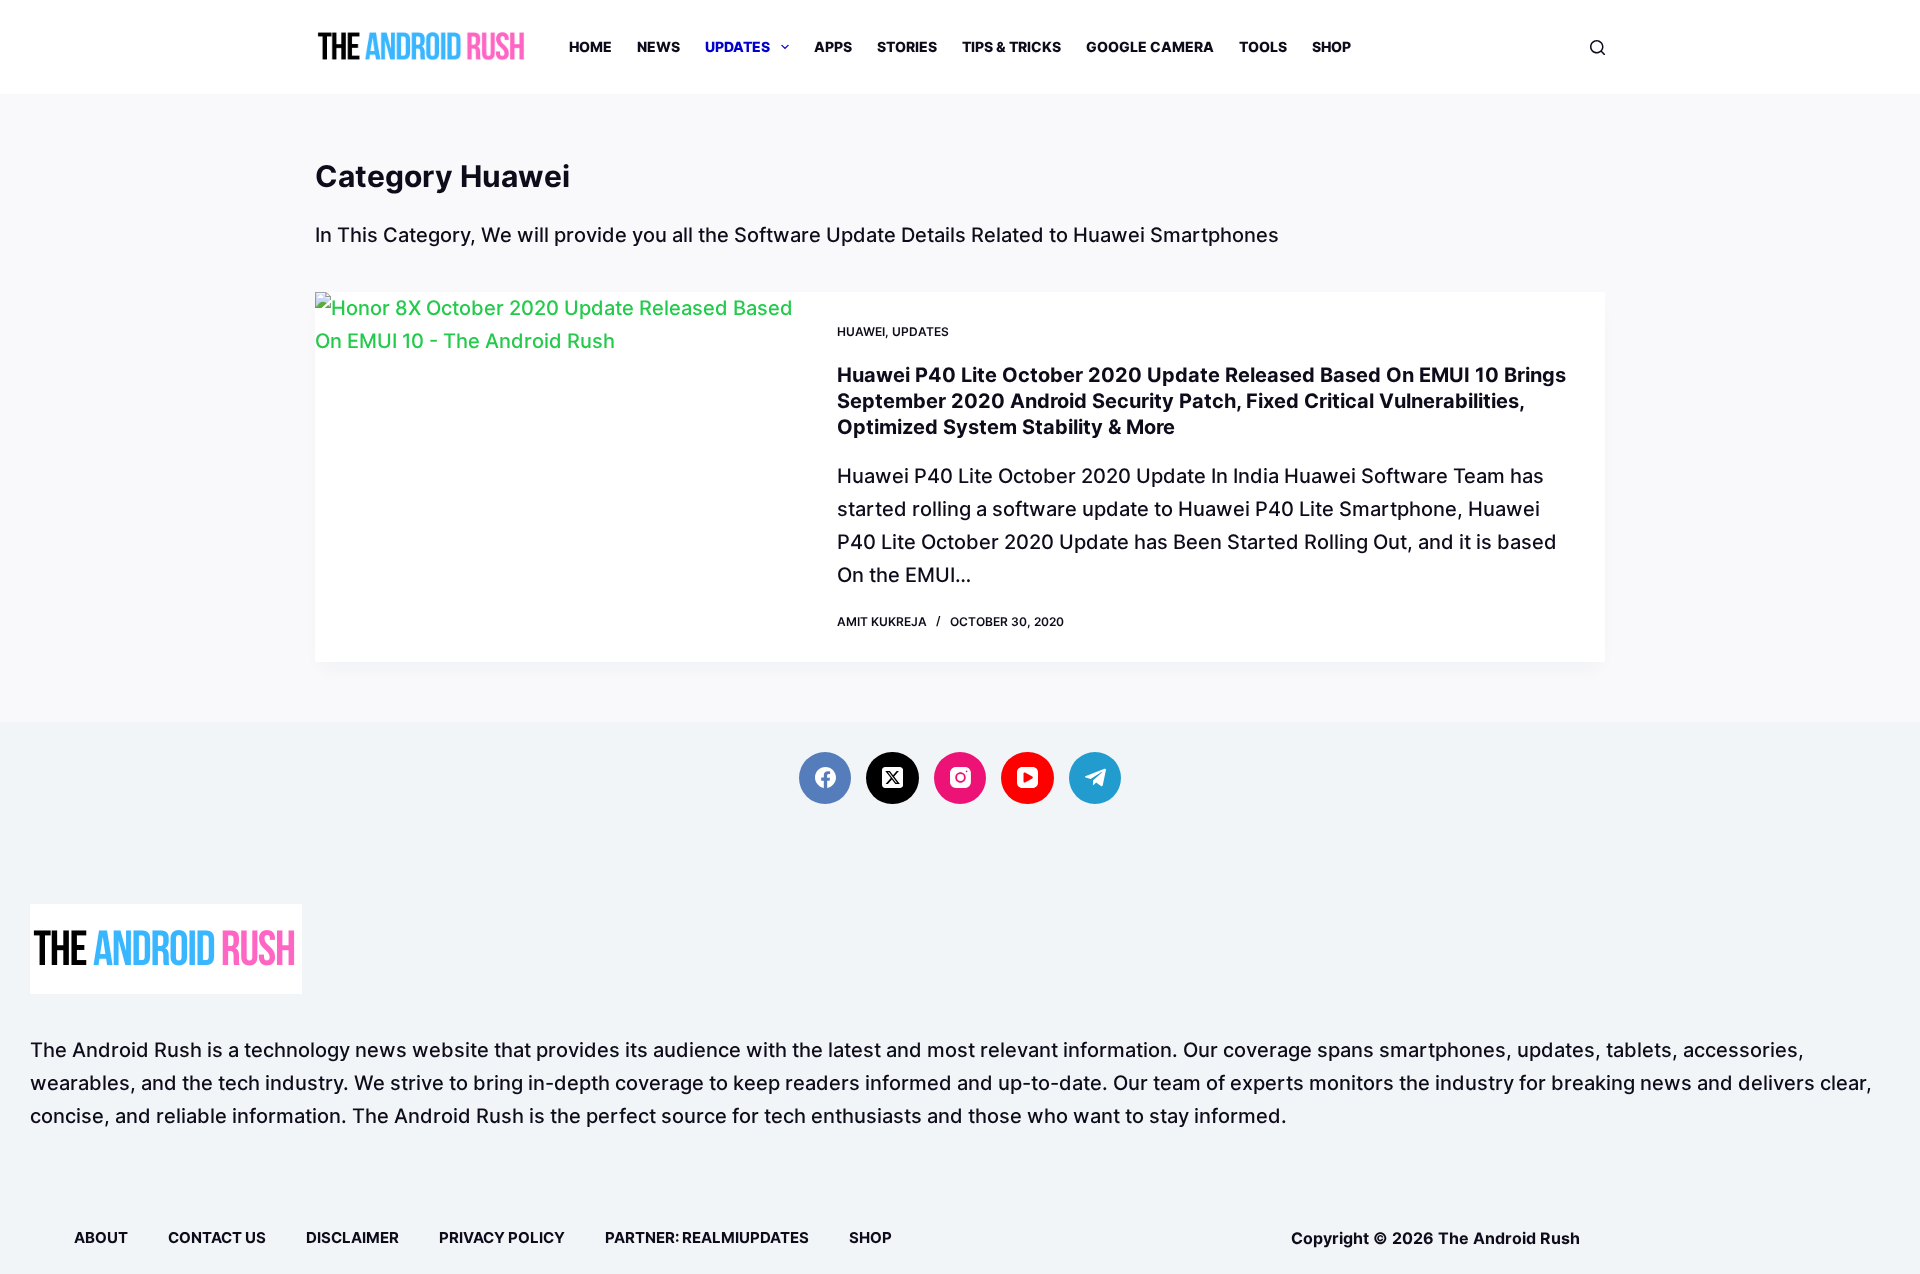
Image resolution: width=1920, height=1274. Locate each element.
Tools (1263, 46)
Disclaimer (352, 1237)
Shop (1331, 46)
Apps (833, 46)
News (658, 46)
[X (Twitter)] (892, 778)
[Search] (1597, 47)
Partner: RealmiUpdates (707, 1237)
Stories (907, 46)
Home (590, 46)
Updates (737, 46)
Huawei (861, 331)
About (101, 1237)
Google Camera (1150, 46)
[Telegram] (1095, 778)
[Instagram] (960, 778)
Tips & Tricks (1011, 46)
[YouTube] (1027, 778)
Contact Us (217, 1237)
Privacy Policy (502, 1237)
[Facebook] (825, 778)
